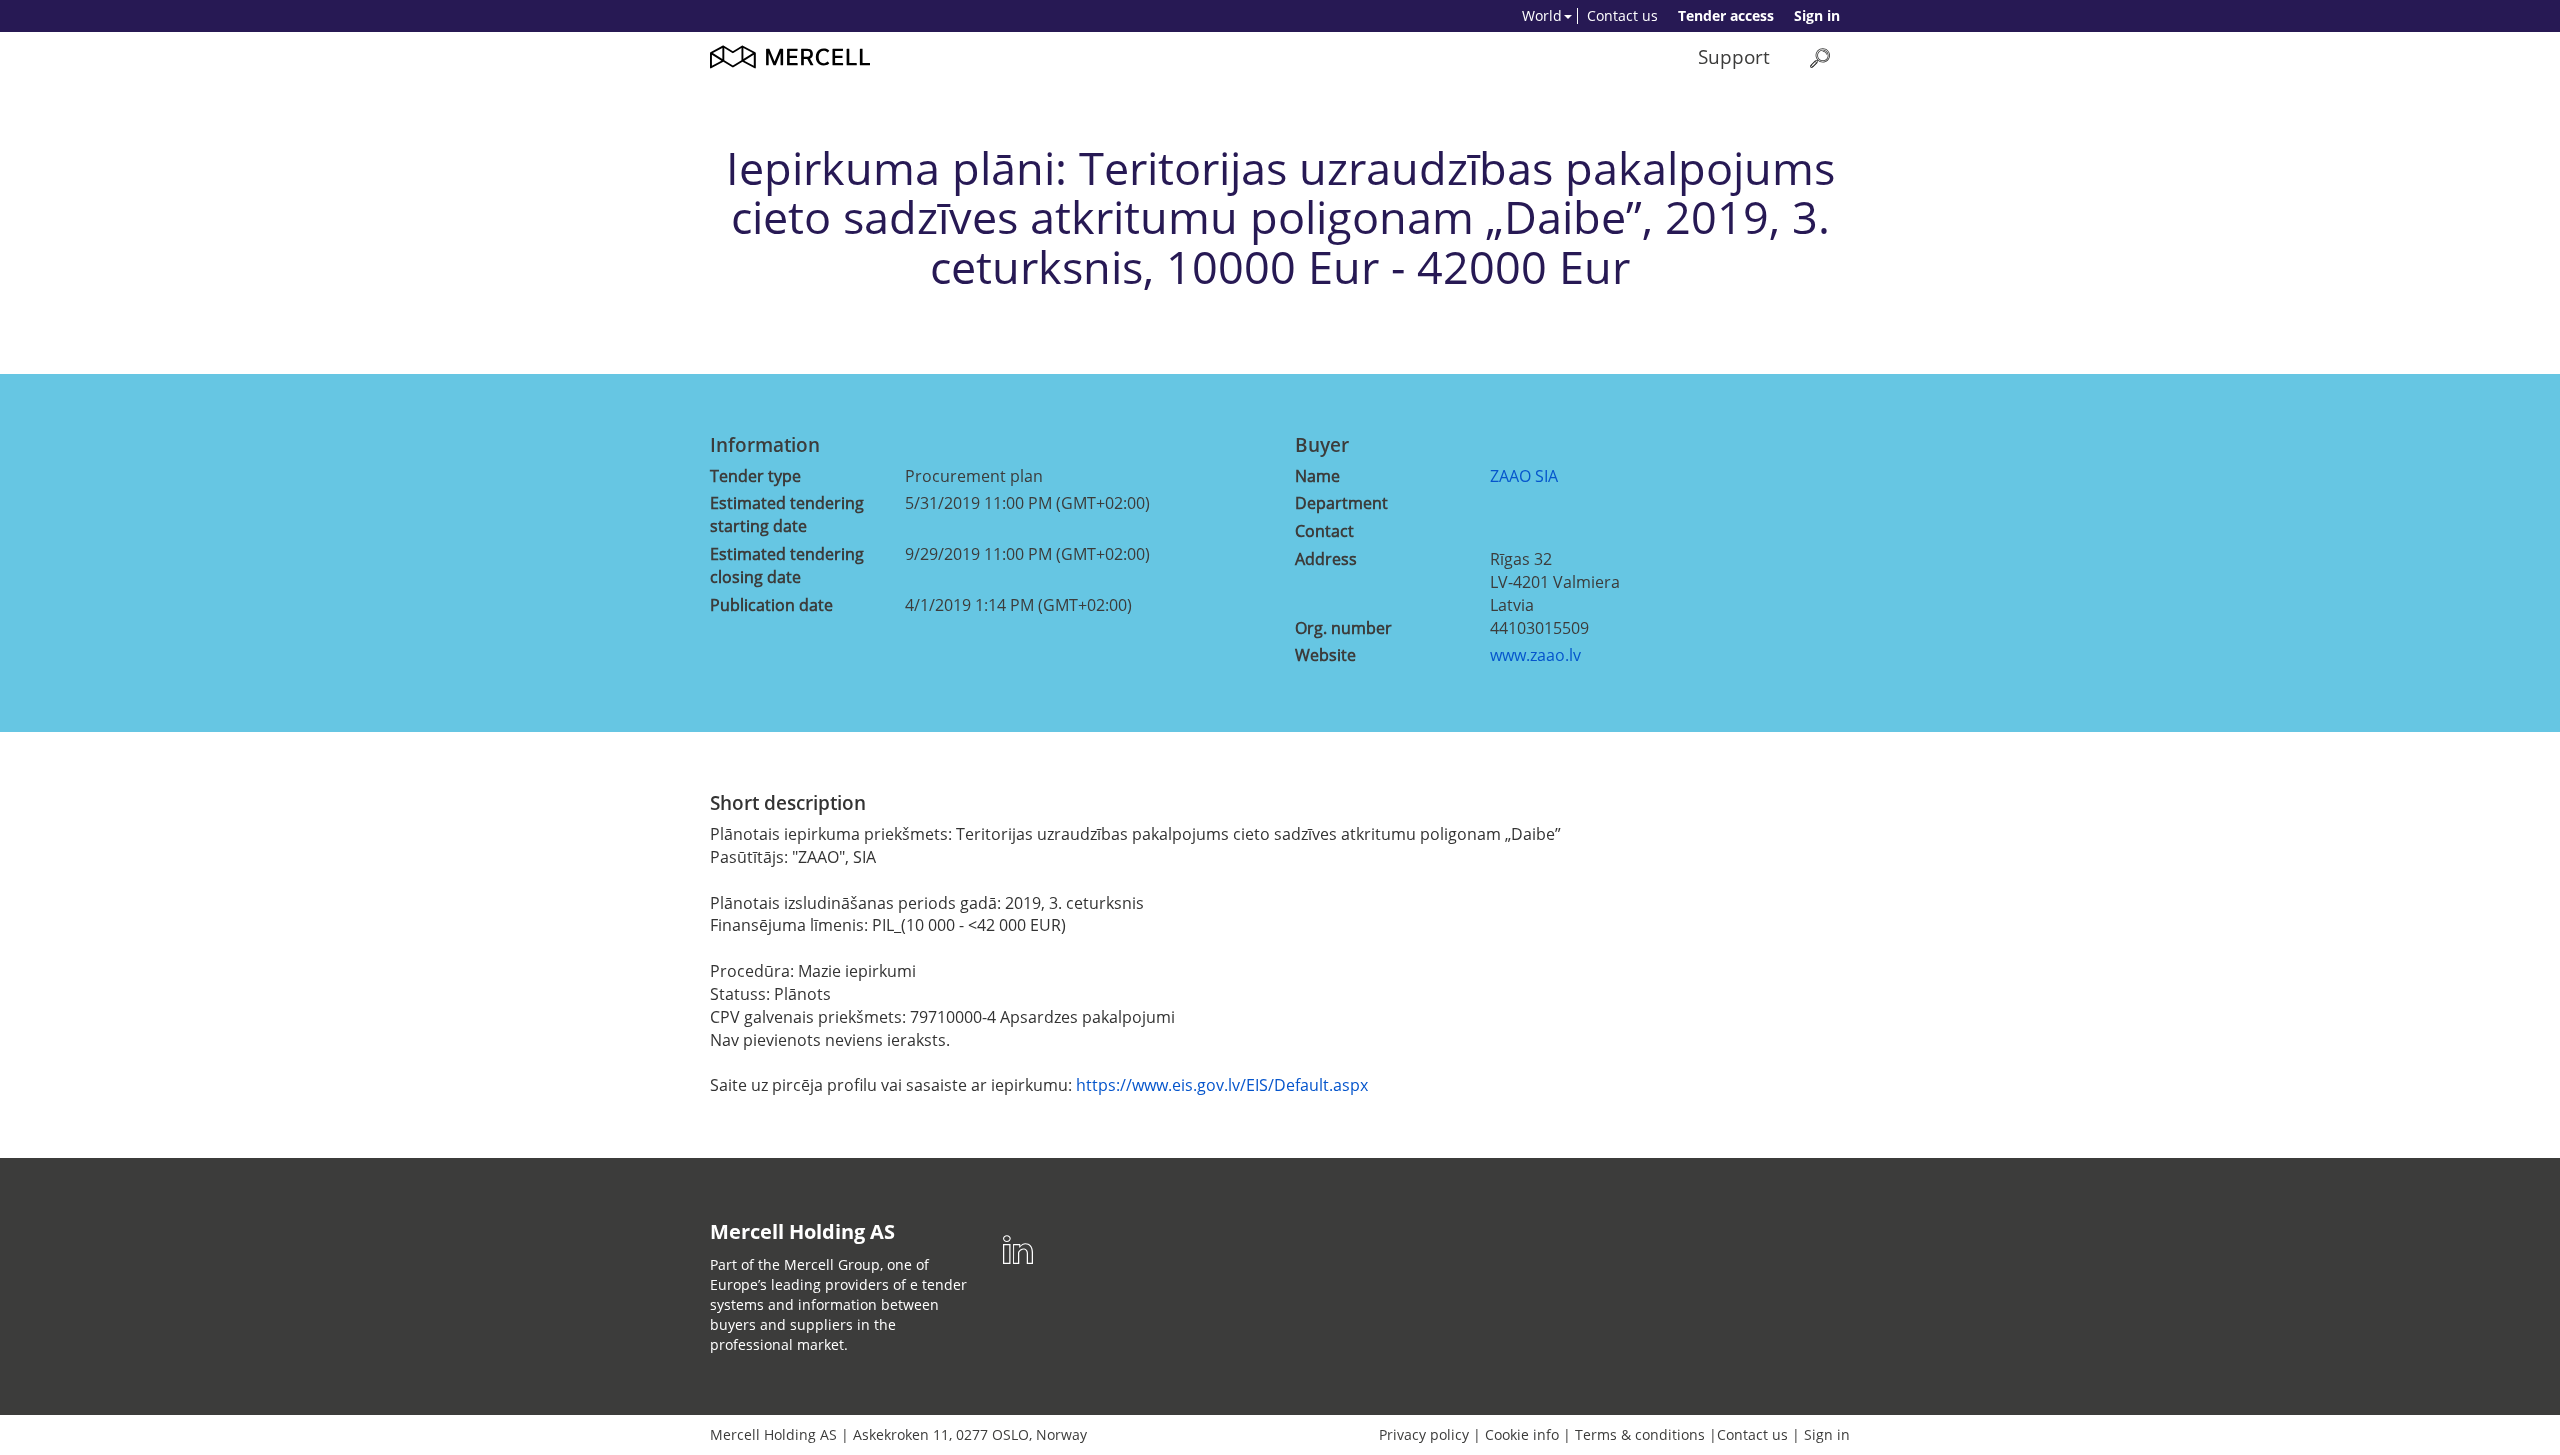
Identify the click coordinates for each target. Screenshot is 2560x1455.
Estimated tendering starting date (787, 514)
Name (1317, 476)
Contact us (1622, 15)
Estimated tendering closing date (787, 565)
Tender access (1726, 15)
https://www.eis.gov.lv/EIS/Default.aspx (1222, 1085)
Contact (1324, 531)
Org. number (1343, 628)
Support (1734, 56)
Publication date (771, 605)
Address (1326, 559)
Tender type (755, 476)
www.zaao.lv (1535, 655)
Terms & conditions (1640, 1434)
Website (1325, 655)
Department (1341, 503)
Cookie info (1522, 1434)
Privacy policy (1424, 1434)
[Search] (1820, 57)
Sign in (1817, 15)
